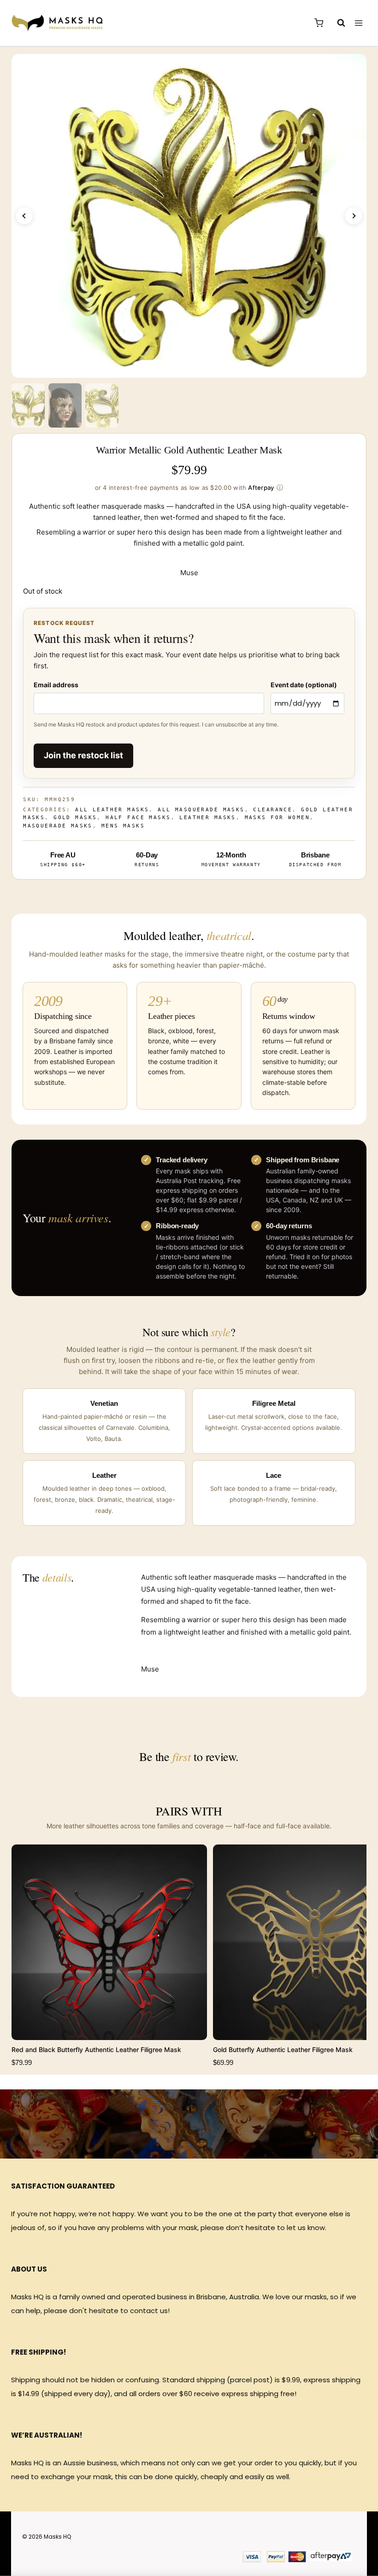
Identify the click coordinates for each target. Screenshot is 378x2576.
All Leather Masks (112, 810)
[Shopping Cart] (319, 23)
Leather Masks (207, 818)
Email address (56, 685)
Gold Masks (75, 818)
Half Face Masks (138, 818)
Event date (304, 685)
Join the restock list (83, 755)
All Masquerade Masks (201, 810)
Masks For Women (277, 818)
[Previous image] (24, 216)
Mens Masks (123, 826)
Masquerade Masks (58, 826)
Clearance (273, 810)
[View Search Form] (337, 23)
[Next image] (354, 216)
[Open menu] (358, 23)
